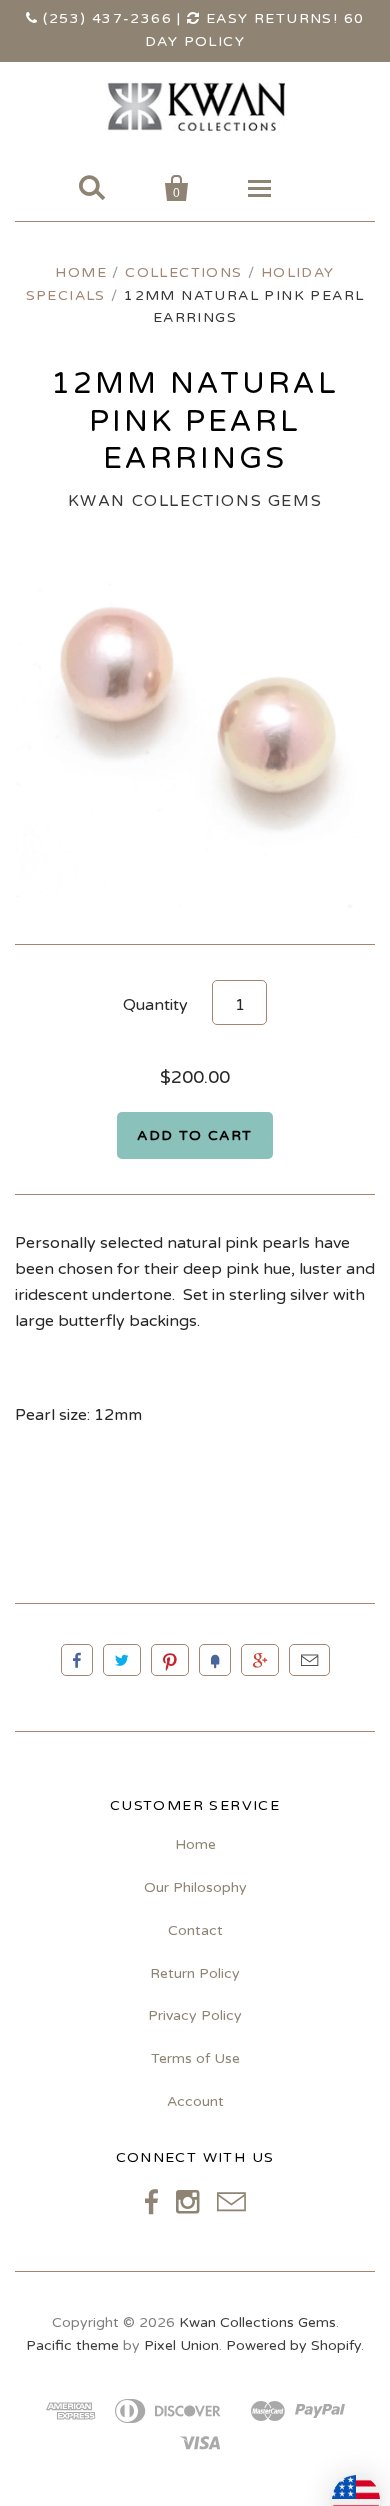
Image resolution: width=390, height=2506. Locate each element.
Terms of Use (195, 2058)
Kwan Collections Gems (195, 501)
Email (309, 1660)
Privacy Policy (195, 2015)
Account (195, 2101)
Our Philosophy (195, 1887)
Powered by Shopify (293, 2345)
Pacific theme (72, 2345)
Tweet (122, 1660)
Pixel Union (181, 2345)
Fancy (215, 1660)
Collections (183, 272)
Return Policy (195, 1973)
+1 (260, 1660)
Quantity (155, 1005)
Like (77, 1660)
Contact (195, 1930)
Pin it (170, 1660)
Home (81, 272)
